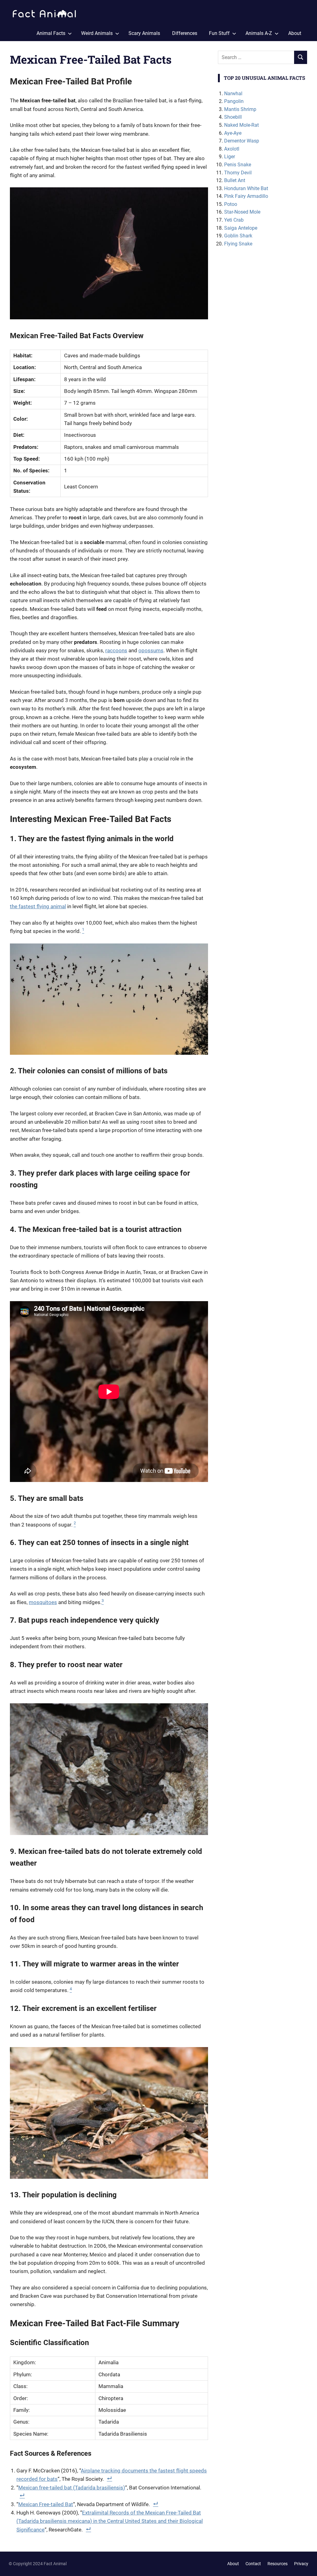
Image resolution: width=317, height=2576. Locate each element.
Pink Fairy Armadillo (246, 196)
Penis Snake (238, 165)
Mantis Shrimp (240, 109)
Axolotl (232, 149)
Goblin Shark (238, 236)
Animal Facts (51, 33)
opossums (151, 650)
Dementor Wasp (242, 141)
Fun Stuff (219, 33)
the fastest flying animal (38, 906)
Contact (253, 2564)
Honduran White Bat (246, 188)
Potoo (231, 204)
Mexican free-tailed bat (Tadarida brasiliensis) (72, 2488)
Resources (278, 2564)
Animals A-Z (259, 33)
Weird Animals (97, 33)
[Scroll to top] (308, 2567)
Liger (230, 157)
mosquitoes (43, 1602)
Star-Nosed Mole (242, 212)
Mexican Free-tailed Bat (46, 2504)
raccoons (116, 650)
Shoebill (233, 117)
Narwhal (233, 94)
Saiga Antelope (241, 228)
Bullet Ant (235, 180)
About (295, 33)
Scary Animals (144, 33)
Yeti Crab (234, 220)
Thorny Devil (238, 173)
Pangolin (234, 101)
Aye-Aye (233, 133)
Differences (185, 33)
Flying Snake (238, 244)
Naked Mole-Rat (241, 125)
